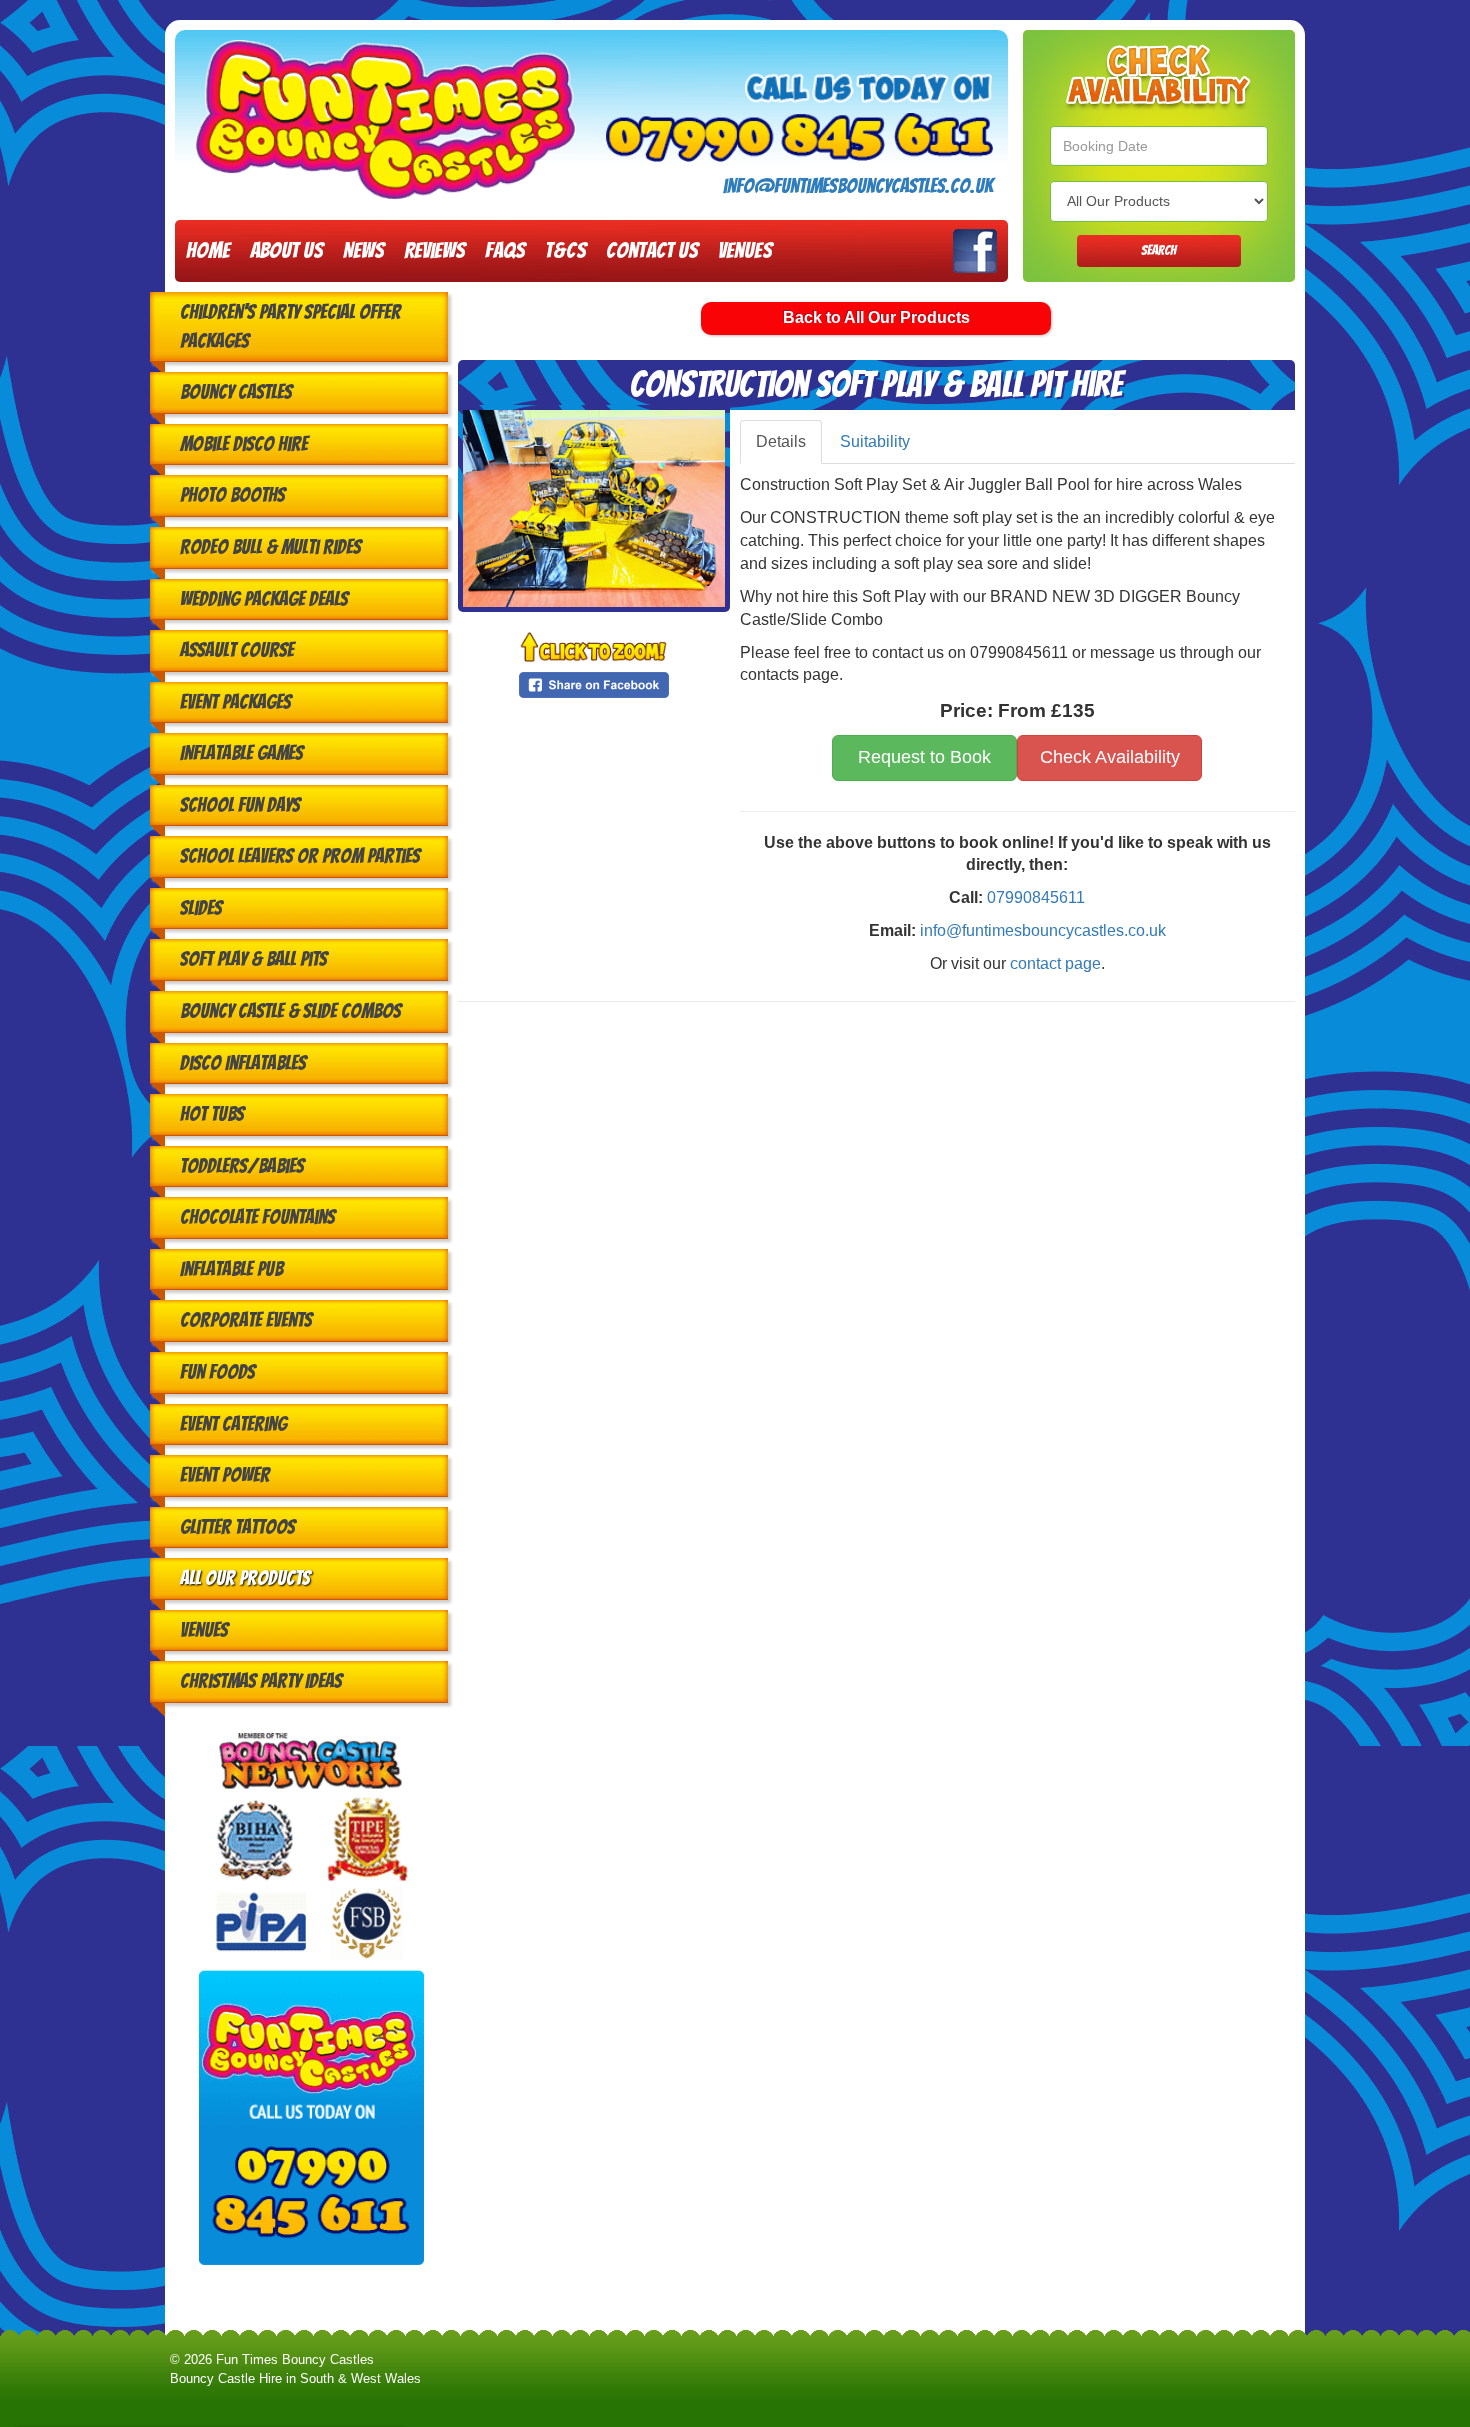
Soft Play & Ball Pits (253, 959)
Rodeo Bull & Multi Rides (270, 547)
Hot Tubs (212, 1114)
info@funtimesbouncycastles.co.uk (858, 186)
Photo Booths (232, 495)
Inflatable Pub (231, 1269)
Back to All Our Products (876, 317)
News (363, 250)
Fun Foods (217, 1372)
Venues (745, 250)
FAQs (505, 250)
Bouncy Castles (236, 392)
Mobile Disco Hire (244, 444)
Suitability (875, 441)
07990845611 (1036, 897)
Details (781, 441)
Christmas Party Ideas (261, 1681)
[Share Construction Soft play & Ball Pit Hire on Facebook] (594, 683)
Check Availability (1110, 757)
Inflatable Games (241, 753)
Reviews (434, 250)
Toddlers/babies (242, 1166)
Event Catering (233, 1424)
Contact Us (652, 250)
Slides (201, 908)
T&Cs (565, 250)
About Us (286, 250)
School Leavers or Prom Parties (300, 856)
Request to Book (924, 757)
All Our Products (245, 1578)
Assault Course (237, 650)
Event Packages (235, 702)
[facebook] (975, 251)
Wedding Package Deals (264, 599)
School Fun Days (240, 805)
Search (1158, 250)
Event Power (225, 1475)
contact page (1055, 963)
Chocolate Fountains (257, 1217)
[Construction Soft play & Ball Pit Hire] (594, 508)
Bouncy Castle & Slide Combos (290, 1011)
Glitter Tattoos (237, 1527)
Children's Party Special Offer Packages (290, 326)
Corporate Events (246, 1320)
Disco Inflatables (243, 1063)
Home (208, 250)
